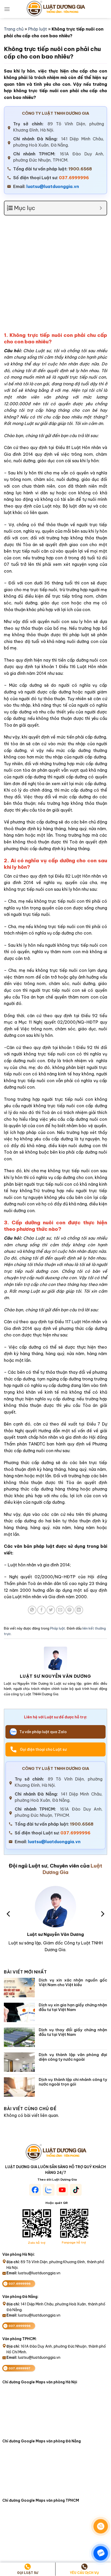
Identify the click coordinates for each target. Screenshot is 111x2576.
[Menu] (7, 9)
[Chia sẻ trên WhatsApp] (32, 1610)
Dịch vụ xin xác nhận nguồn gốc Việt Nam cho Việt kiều (73, 1982)
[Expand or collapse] (101, 208)
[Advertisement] (55, 276)
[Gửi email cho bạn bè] (60, 1610)
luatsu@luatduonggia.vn (53, 186)
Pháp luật (38, 29)
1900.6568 (80, 169)
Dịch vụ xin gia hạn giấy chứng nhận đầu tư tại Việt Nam (73, 2007)
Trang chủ (14, 29)
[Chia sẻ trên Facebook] (41, 1610)
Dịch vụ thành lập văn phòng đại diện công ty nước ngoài (73, 2057)
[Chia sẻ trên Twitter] (51, 1610)
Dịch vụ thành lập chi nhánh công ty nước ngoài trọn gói (73, 2082)
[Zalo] (101, 2553)
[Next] (102, 1914)
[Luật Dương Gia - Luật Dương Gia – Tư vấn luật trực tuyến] (55, 9)
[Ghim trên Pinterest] (70, 1610)
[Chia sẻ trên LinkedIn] (79, 1610)
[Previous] (9, 1914)
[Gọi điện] (101, 2526)
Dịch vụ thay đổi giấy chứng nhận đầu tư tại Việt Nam (73, 2032)
